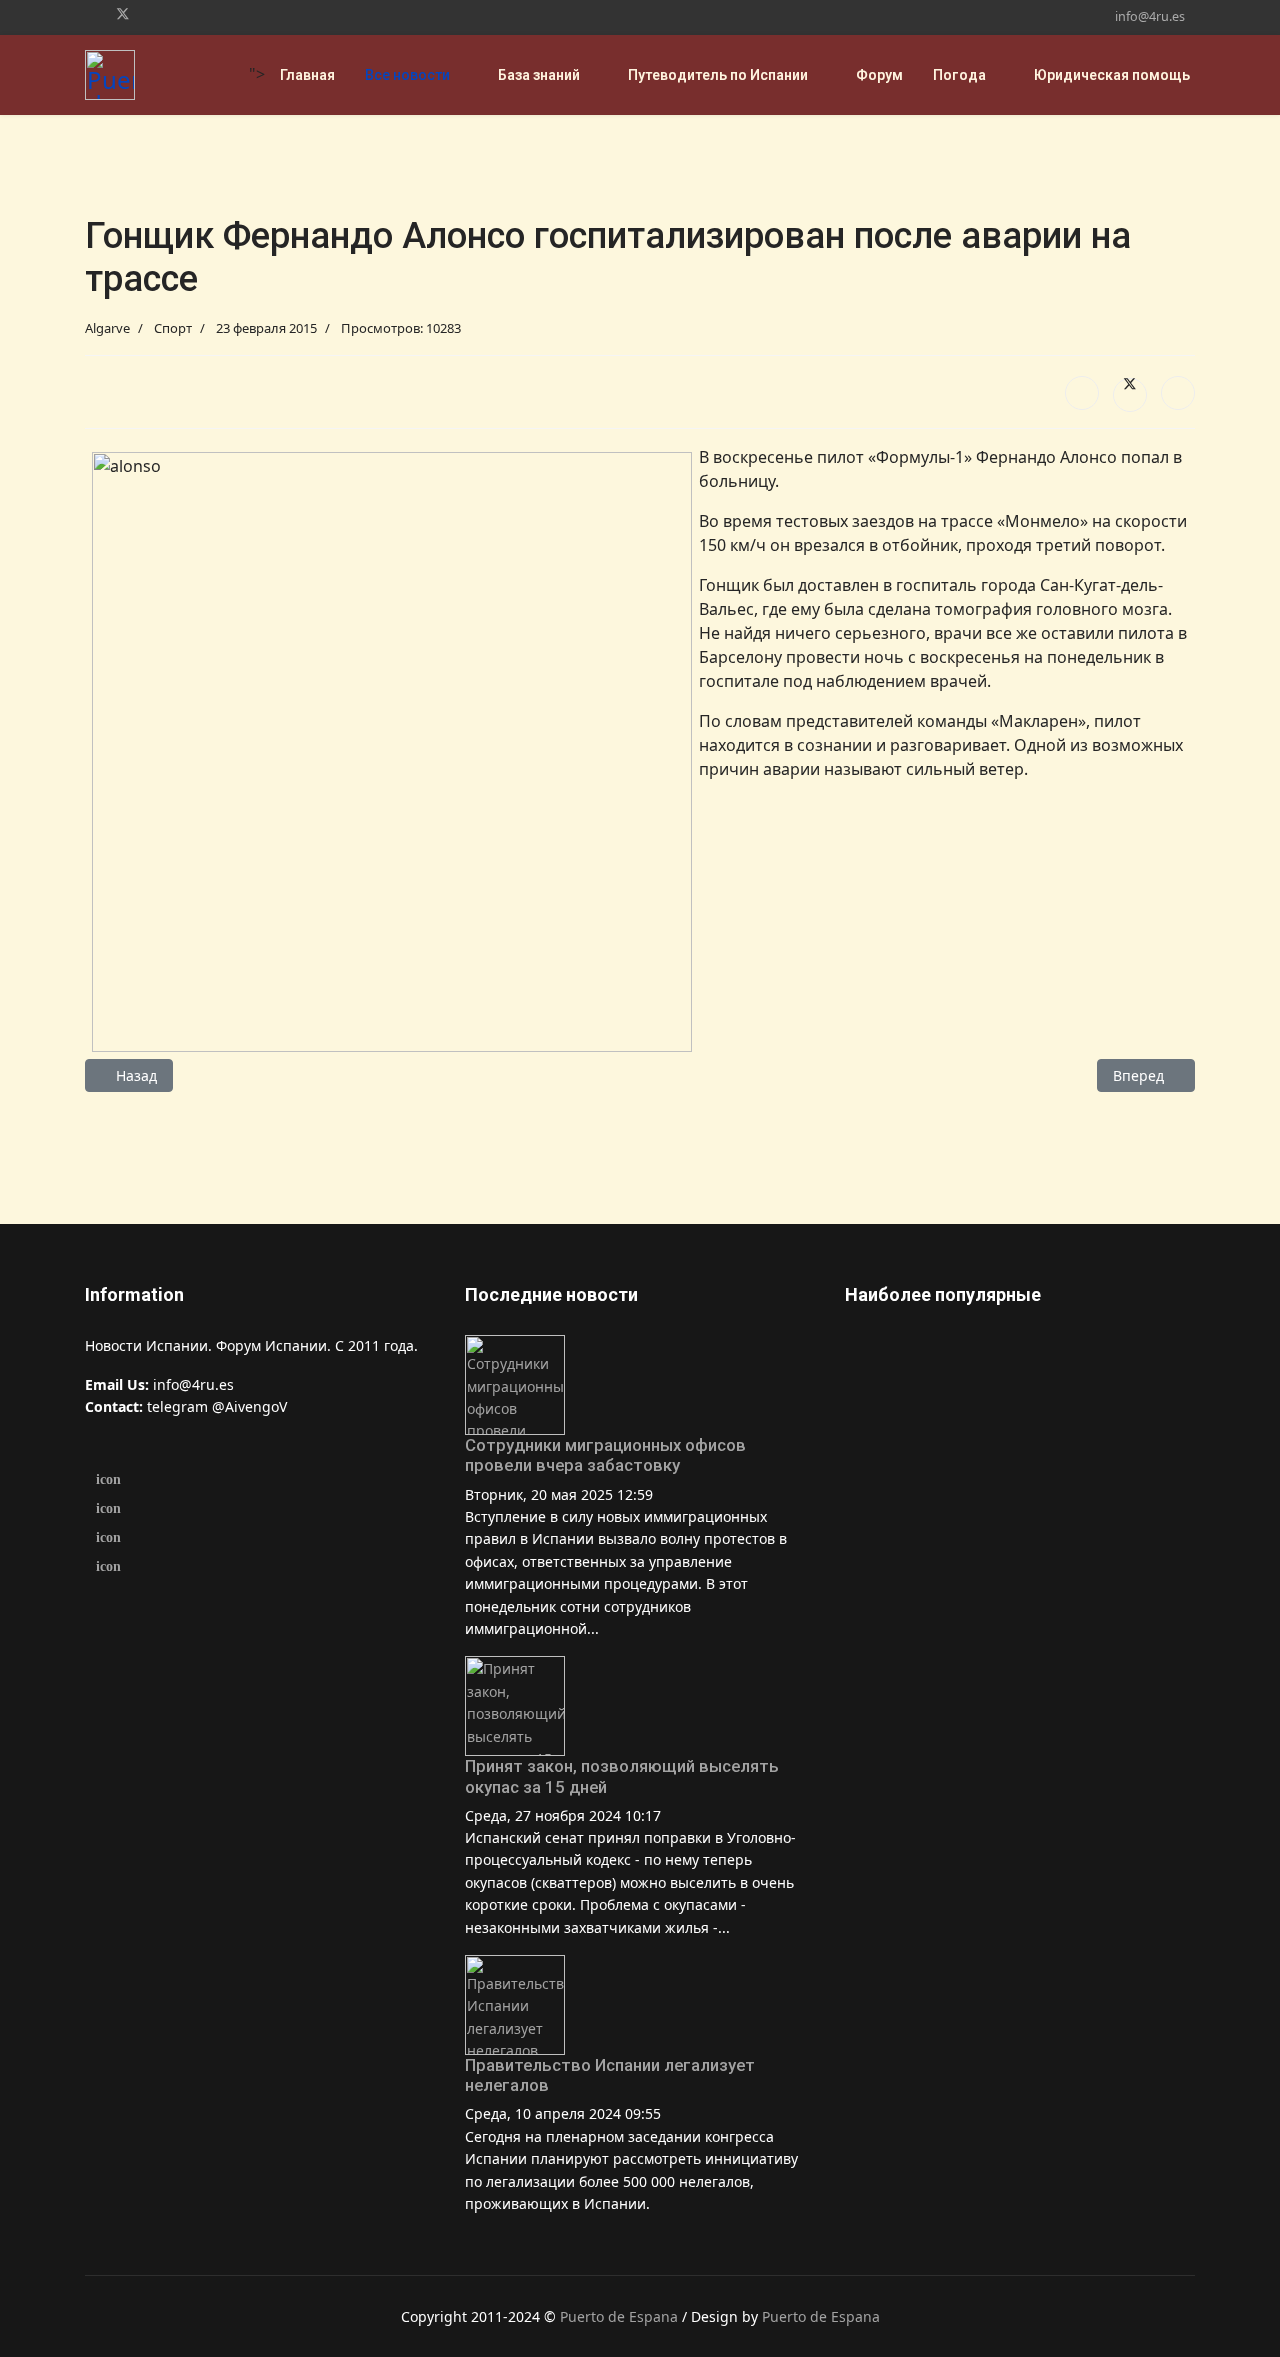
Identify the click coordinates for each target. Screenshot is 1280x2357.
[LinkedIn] (1178, 393)
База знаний (539, 75)
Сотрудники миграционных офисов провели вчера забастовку (605, 1455)
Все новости (407, 75)
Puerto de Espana (619, 2316)
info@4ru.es (1150, 16)
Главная (307, 75)
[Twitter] (123, 13)
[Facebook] (90, 13)
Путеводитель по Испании (718, 75)
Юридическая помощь (1112, 75)
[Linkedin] (155, 13)
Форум (879, 75)
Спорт (173, 328)
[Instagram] (186, 13)
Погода (959, 75)
